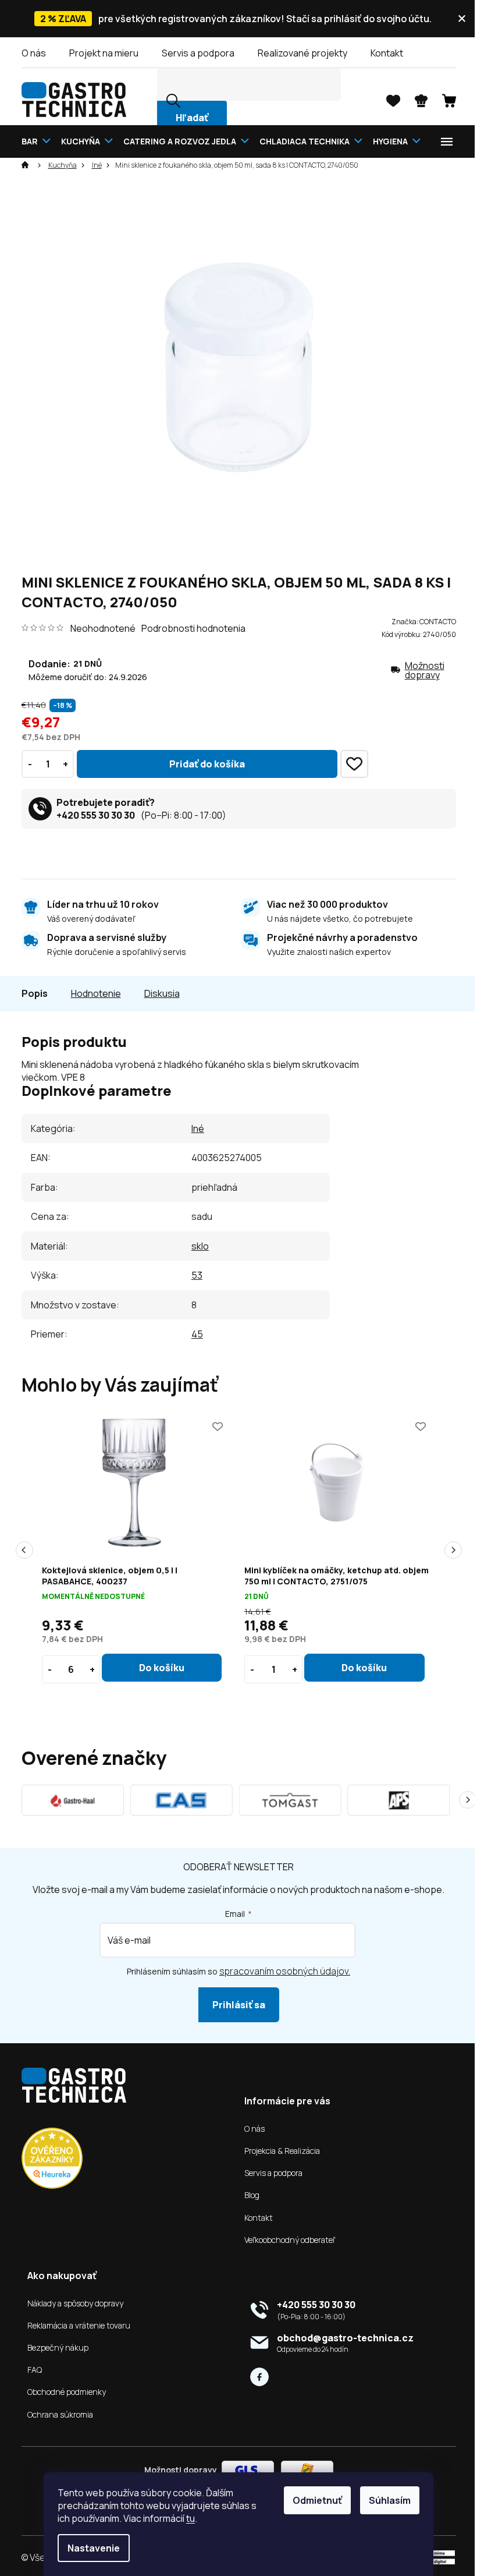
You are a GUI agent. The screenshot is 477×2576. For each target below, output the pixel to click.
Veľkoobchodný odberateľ (286, 2240)
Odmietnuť (313, 2500)
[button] (157, 1668)
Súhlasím (386, 2500)
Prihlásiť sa (234, 2005)
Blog (248, 2195)
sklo (195, 1246)
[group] (133, 1550)
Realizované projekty (298, 53)
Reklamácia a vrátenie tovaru (74, 2326)
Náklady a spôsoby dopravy (71, 2303)
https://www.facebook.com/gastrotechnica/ (255, 2377)
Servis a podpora (193, 53)
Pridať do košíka (202, 764)
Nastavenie (90, 2548)
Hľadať (187, 118)
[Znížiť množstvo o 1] (25, 764)
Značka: (419, 622)
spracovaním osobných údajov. (281, 1971)
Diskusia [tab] (157, 993)
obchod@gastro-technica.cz (341, 2338)
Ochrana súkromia (56, 2415)
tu (186, 2518)
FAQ (30, 2370)
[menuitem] (34, 141)
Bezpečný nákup (53, 2348)
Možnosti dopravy (420, 670)
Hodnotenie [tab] (91, 993)
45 (193, 1334)
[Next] (463, 1800)
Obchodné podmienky (62, 2392)
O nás (29, 53)
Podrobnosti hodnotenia (189, 628)
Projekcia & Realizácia (278, 2151)
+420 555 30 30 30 (91, 815)
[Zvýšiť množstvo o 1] (61, 764)
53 (192, 1275)
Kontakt (382, 53)
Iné (193, 1128)
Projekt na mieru (99, 53)
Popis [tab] (30, 993)
